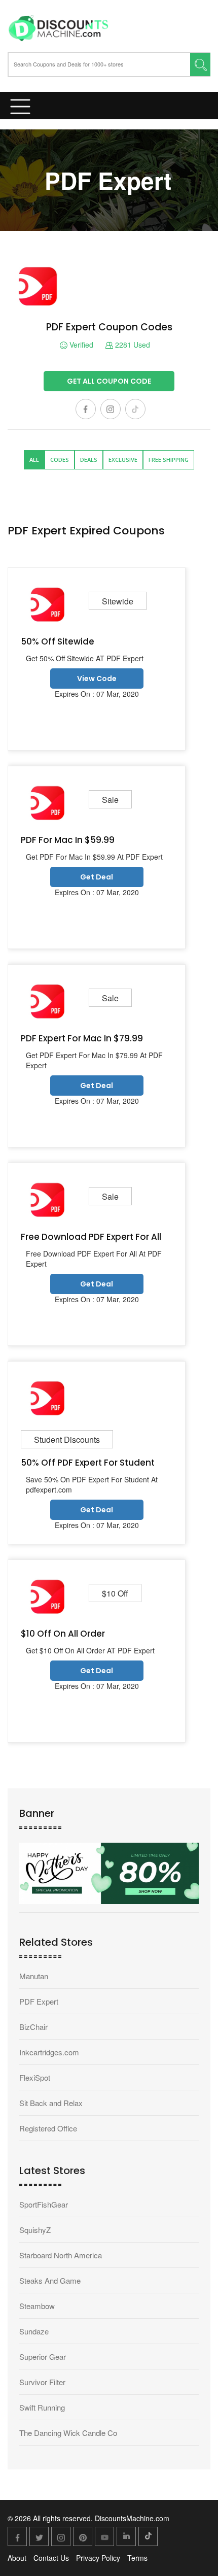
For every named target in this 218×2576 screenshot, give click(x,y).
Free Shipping (169, 460)
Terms (137, 2558)
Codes (60, 460)
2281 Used (132, 345)
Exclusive (123, 460)
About (17, 2558)
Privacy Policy (98, 2558)
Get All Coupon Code (109, 381)
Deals (89, 460)
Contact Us (51, 2558)
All (34, 460)
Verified (80, 345)
